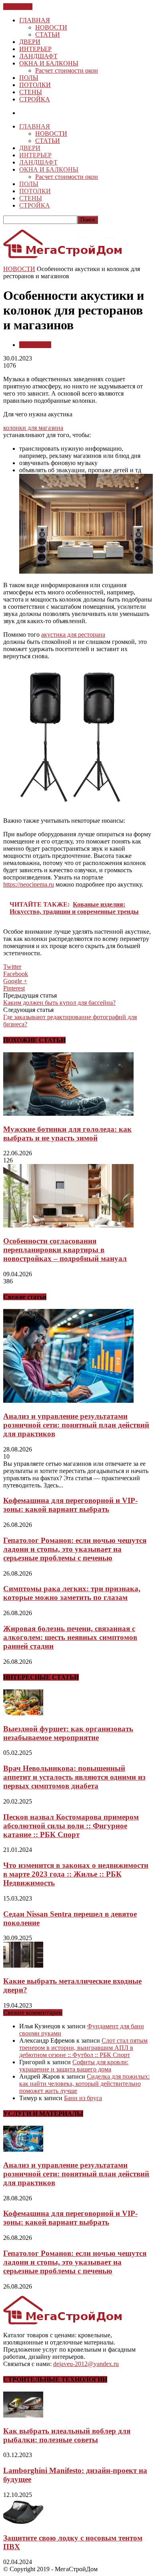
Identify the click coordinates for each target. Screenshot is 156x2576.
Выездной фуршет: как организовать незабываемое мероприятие (68, 1733)
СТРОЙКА (35, 99)
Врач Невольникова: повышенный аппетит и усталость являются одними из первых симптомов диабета (74, 1777)
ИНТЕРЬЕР (35, 49)
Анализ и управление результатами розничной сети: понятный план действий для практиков (76, 1425)
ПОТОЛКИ (35, 85)
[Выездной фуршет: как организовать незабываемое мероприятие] (23, 1713)
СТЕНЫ (31, 92)
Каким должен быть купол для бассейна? (59, 1003)
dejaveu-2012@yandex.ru (86, 2364)
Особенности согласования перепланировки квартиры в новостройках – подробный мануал (65, 1250)
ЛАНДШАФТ (38, 56)
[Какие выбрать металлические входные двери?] (23, 1965)
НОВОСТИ (51, 27)
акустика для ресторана (73, 635)
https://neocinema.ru (29, 884)
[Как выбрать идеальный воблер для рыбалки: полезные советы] (23, 2415)
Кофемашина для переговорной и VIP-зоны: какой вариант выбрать (70, 1505)
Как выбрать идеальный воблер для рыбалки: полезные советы (67, 2435)
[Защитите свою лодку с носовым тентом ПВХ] (23, 2522)
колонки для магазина (33, 428)
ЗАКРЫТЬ (18, 7)
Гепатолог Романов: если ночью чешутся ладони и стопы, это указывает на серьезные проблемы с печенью (75, 1549)
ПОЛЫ (29, 78)
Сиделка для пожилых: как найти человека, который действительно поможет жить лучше (84, 2084)
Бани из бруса (83, 2098)
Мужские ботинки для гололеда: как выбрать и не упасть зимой (67, 1134)
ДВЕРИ (30, 42)
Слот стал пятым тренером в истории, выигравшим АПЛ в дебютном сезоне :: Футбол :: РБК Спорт (83, 2048)
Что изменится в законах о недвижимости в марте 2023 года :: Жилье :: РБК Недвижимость (76, 1874)
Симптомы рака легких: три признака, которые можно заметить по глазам (72, 1593)
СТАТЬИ (48, 35)
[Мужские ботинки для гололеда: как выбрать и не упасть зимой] (68, 1114)
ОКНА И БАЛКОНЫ (49, 63)
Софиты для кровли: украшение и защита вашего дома (74, 2066)
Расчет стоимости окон (67, 70)
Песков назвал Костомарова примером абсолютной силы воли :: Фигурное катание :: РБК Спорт (71, 1826)
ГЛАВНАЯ (35, 20)
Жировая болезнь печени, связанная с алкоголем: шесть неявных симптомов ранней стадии (70, 1637)
